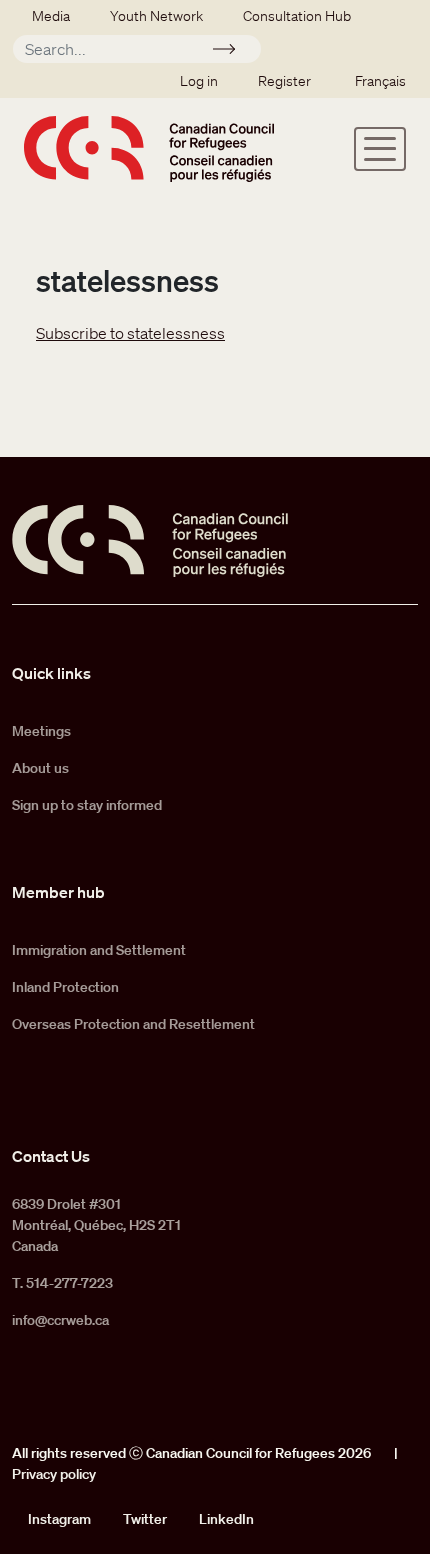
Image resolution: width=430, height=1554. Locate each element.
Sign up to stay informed (87, 805)
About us (40, 768)
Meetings (41, 731)
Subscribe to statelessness (130, 333)
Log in (199, 81)
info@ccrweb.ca (60, 1320)
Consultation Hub (297, 16)
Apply (232, 52)
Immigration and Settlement (99, 950)
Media (51, 16)
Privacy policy (54, 1474)
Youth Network (156, 16)
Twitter (145, 1519)
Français (380, 81)
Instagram (59, 1519)
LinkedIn (226, 1519)
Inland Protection (65, 987)
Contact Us (51, 1156)
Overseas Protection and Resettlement (133, 1024)
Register (284, 81)
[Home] (149, 148)
